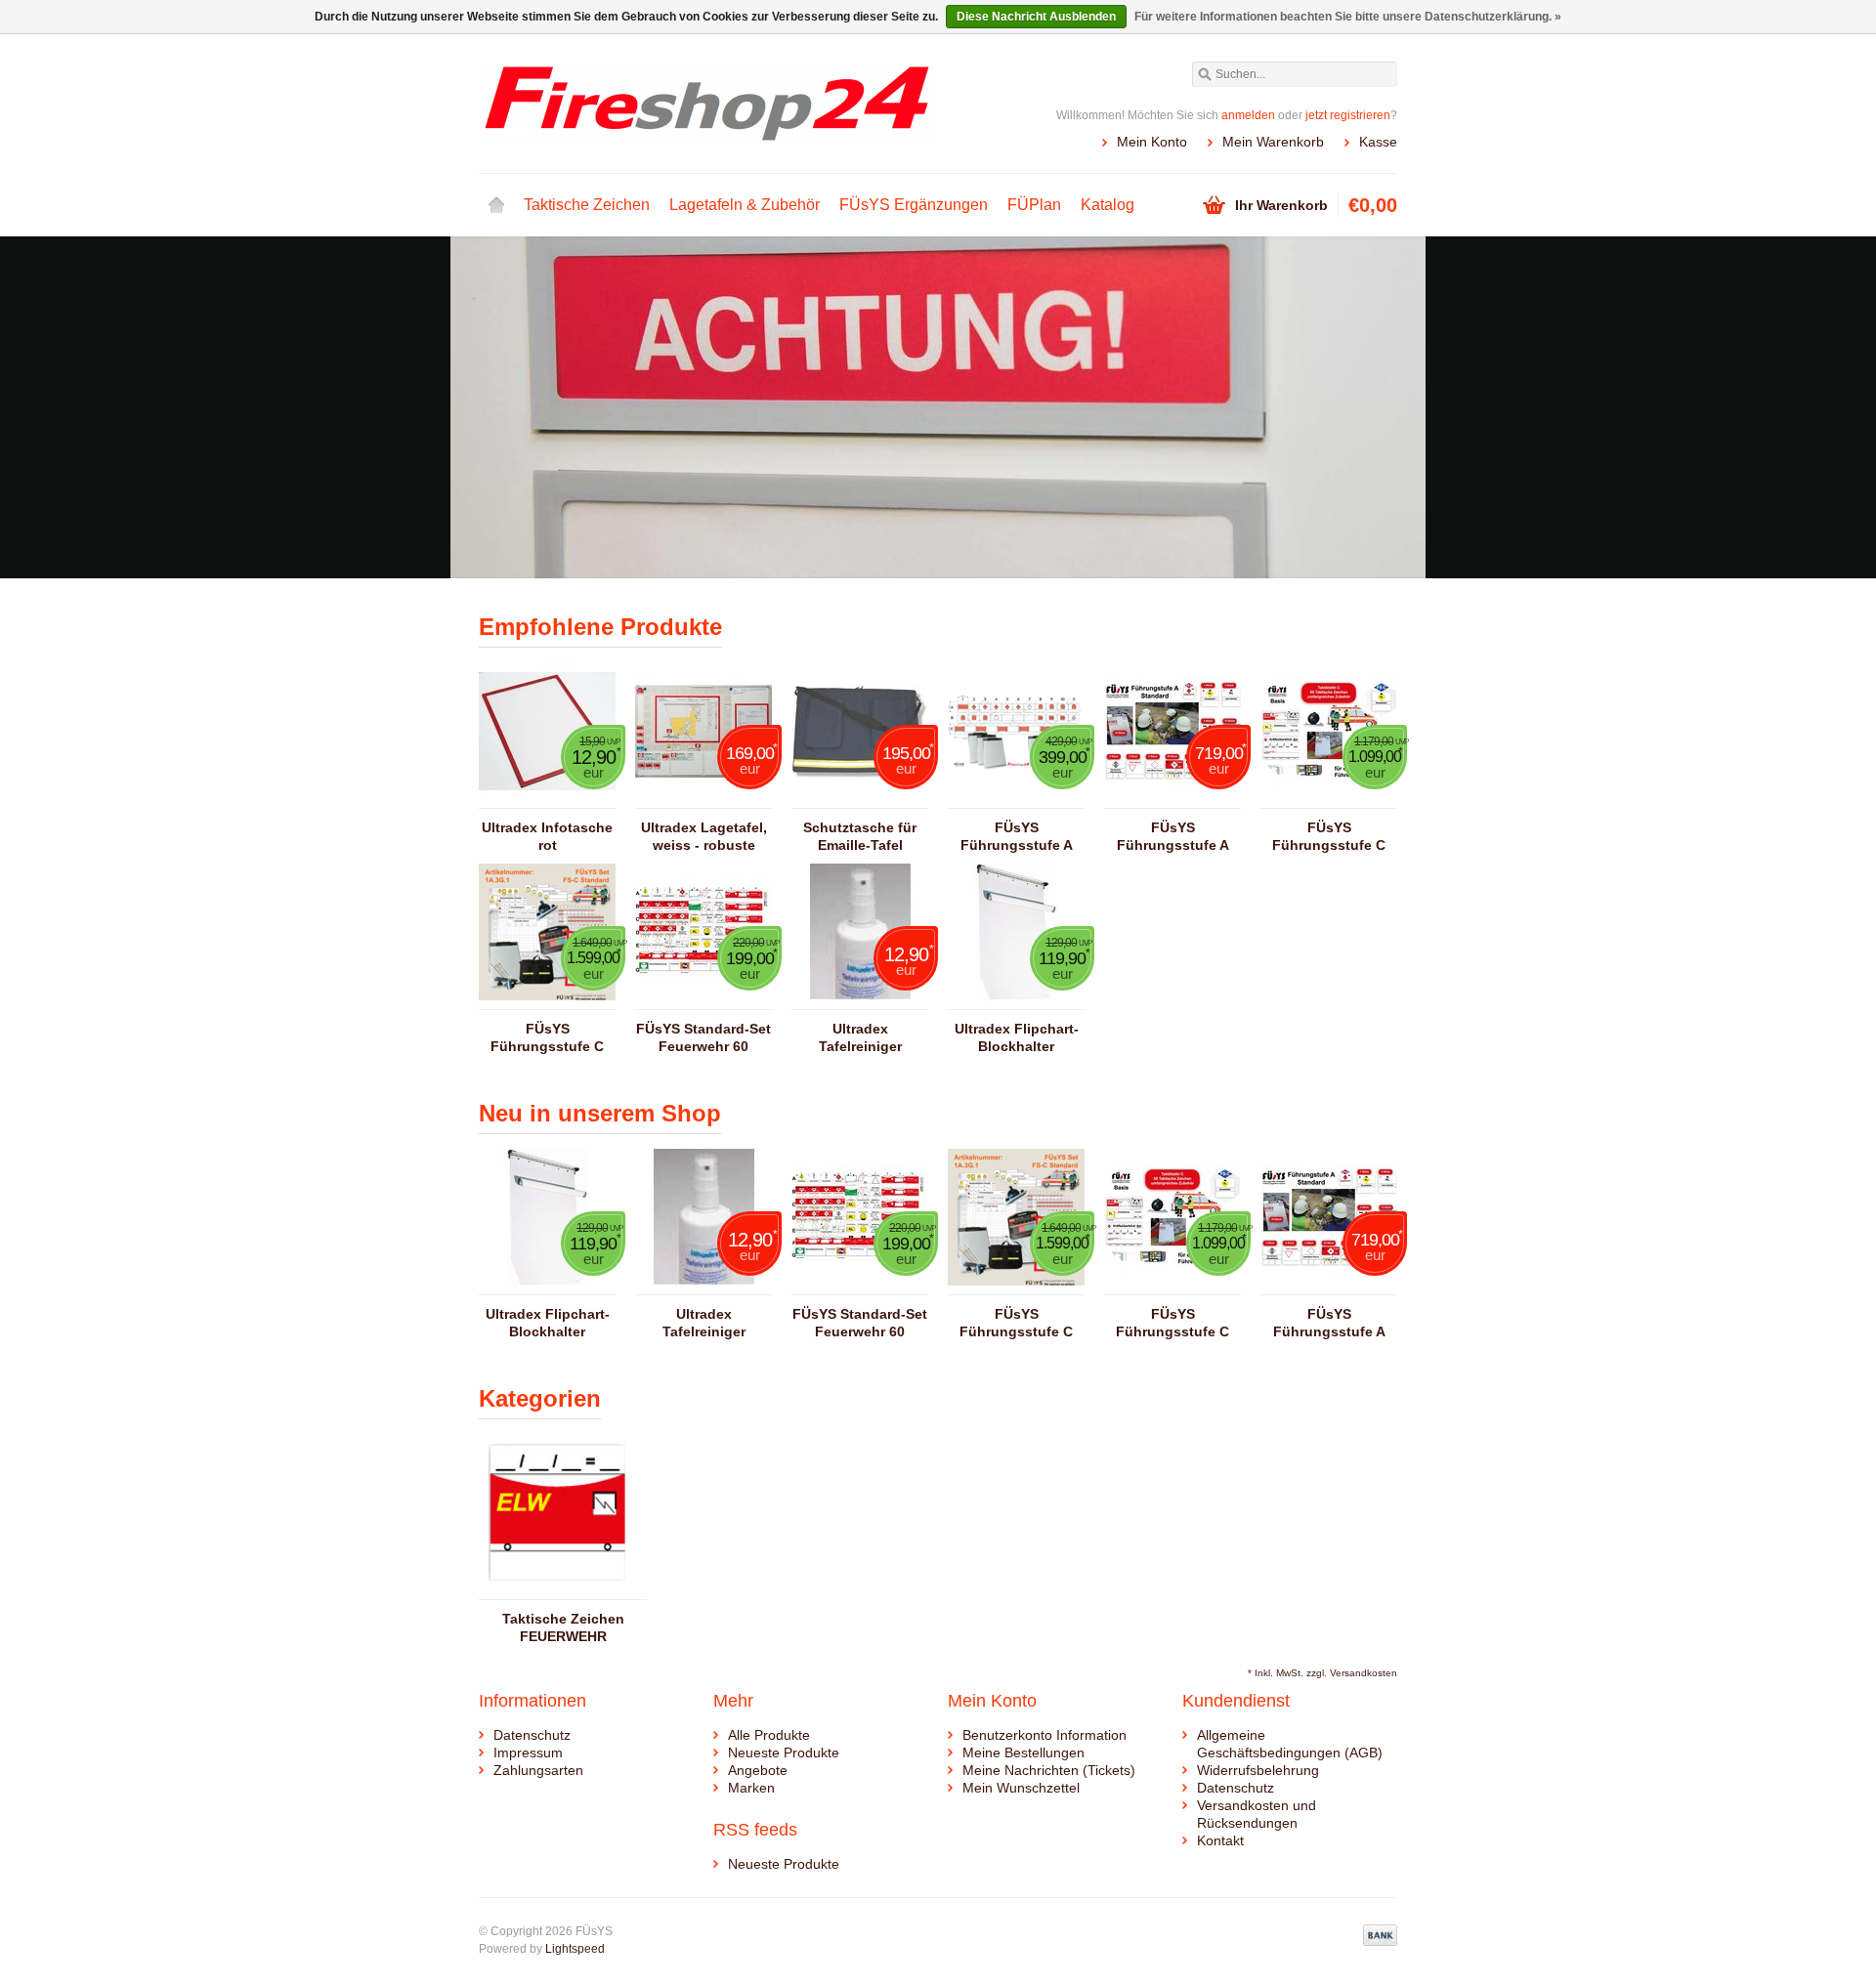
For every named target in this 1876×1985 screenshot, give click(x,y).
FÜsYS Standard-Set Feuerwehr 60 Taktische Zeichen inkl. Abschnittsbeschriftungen (703, 1038)
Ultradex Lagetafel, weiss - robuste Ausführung (704, 837)
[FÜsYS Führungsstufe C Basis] (1329, 799)
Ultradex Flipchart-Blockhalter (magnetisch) (1017, 1038)
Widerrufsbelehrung (1258, 1770)
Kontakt (1220, 1840)
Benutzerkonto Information (1045, 1735)
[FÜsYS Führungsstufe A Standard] (1172, 799)
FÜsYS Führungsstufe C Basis (1329, 837)
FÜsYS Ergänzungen (914, 205)
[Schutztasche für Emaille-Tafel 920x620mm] (860, 799)
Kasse (1378, 142)
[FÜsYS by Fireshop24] (708, 103)
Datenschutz (532, 1735)
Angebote (758, 1770)
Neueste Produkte (784, 1753)
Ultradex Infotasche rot (547, 836)
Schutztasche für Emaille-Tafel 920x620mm (860, 837)
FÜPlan (1034, 205)
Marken (751, 1788)
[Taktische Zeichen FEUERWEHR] (557, 1590)
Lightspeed (575, 1949)
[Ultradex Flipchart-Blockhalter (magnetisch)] (1016, 1000)
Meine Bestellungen (1023, 1753)
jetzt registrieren (1348, 115)
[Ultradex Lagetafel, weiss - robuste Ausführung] (703, 799)
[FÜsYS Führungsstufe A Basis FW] (1016, 799)
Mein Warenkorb (1273, 142)
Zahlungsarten (538, 1770)
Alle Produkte (769, 1735)
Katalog (1108, 205)
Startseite (496, 205)
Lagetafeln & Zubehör (745, 205)
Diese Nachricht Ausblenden (1036, 17)
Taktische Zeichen (587, 205)
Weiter (1372, 409)
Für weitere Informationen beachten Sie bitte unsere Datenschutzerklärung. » (1348, 17)
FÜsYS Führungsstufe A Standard (1173, 837)
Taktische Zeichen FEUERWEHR (563, 1627)
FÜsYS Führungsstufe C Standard (547, 1038)
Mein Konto (1152, 142)
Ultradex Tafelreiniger (860, 1037)
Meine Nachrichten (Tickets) (1049, 1770)
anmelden (1248, 115)
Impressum (528, 1753)
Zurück (504, 409)
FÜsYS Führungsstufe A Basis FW (1017, 837)
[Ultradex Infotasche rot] (547, 799)
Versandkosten (1364, 1673)
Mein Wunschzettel (1021, 1788)
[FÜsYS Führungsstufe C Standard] (547, 1000)
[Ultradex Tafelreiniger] (860, 1000)
